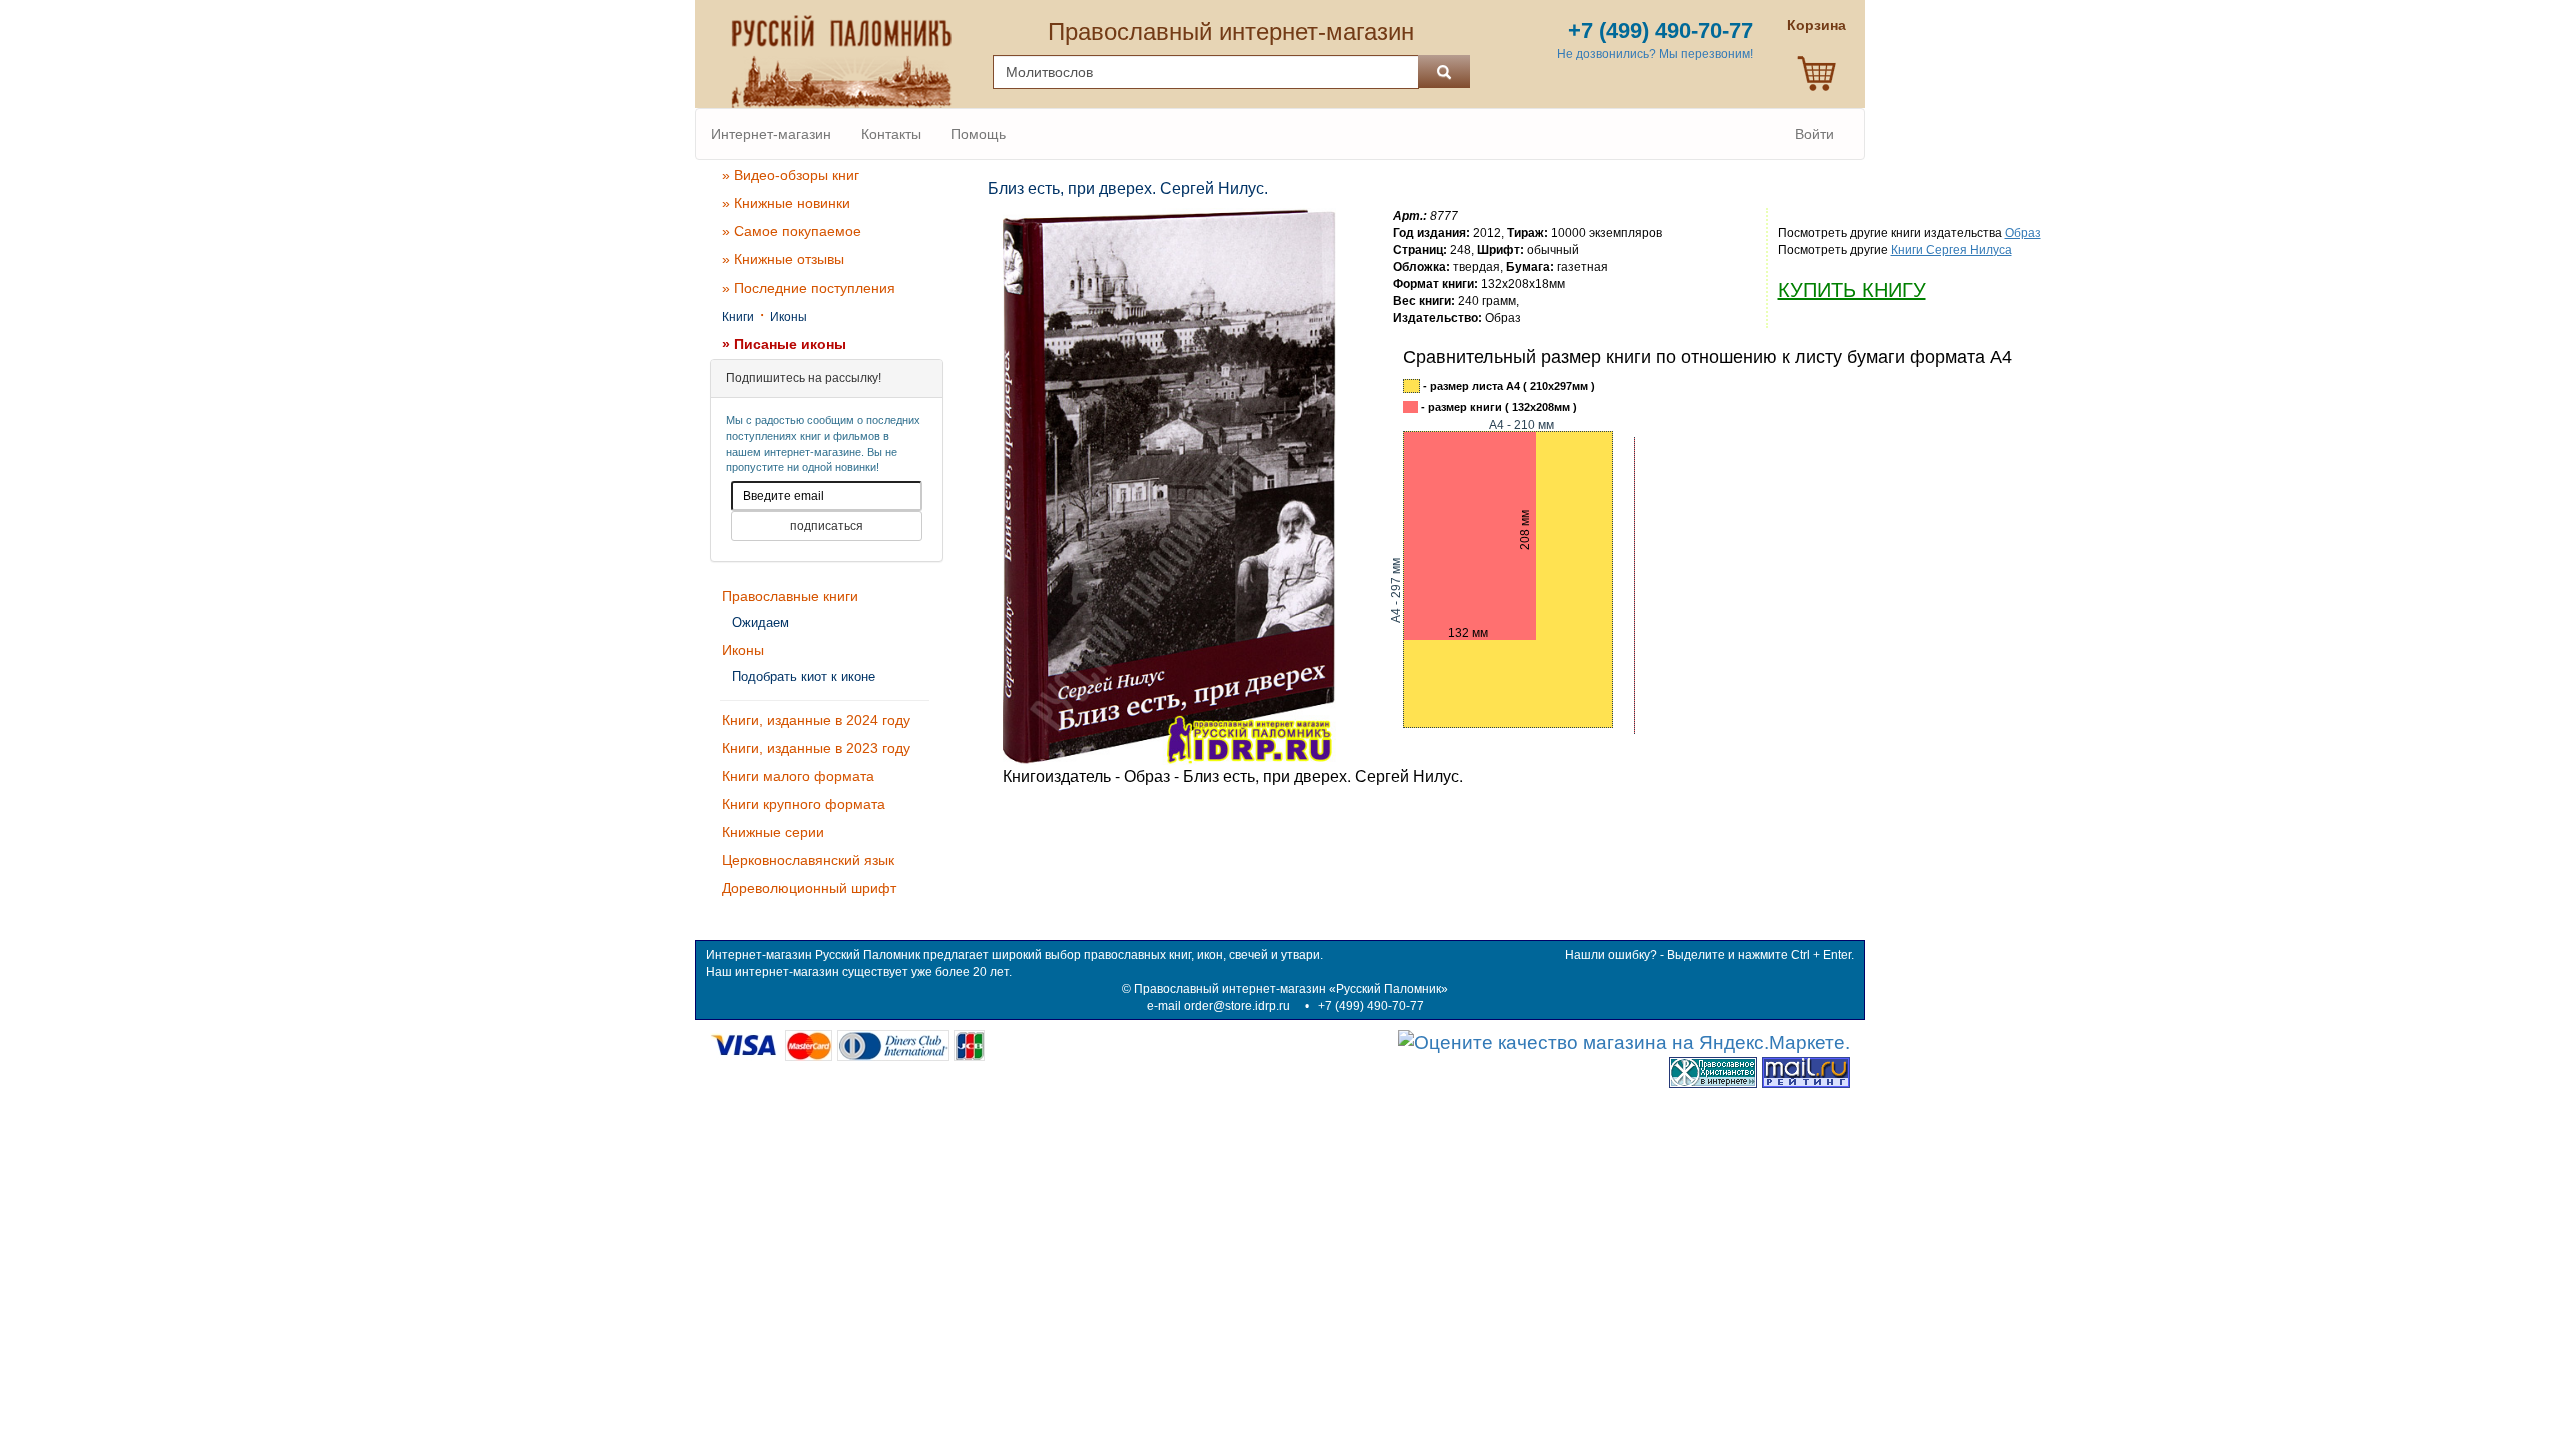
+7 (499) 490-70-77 (1371, 1006)
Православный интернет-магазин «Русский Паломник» (1291, 989)
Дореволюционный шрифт (809, 888)
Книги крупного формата (803, 804)
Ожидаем (760, 622)
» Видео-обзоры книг (790, 175)
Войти (1814, 134)
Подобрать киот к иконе (803, 676)
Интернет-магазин (771, 134)
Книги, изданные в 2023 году (816, 748)
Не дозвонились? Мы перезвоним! (1655, 54)
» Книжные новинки (786, 203)
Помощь (978, 134)
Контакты (891, 134)
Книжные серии (773, 832)
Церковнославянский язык (808, 860)
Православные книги (790, 596)
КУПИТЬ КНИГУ (1852, 290)
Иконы (788, 317)
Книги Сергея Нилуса (1951, 250)
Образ (2023, 233)
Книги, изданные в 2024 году (816, 720)
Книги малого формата (798, 776)
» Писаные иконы (784, 344)
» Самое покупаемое (791, 231)
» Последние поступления (808, 288)
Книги (738, 317)
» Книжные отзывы (783, 259)
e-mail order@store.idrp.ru (1218, 1006)
